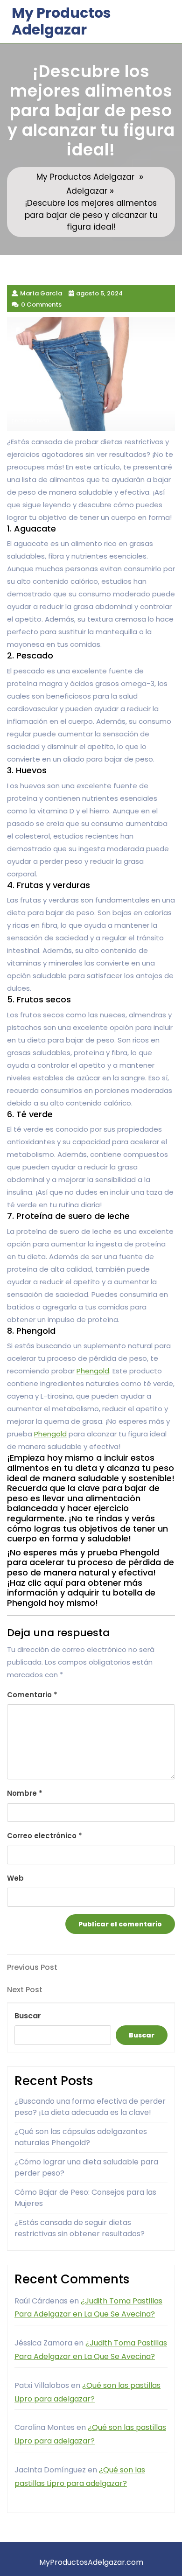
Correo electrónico (45, 1836)
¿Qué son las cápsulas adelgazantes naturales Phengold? (81, 2137)
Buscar (28, 2016)
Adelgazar (87, 191)
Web (15, 1878)
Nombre (25, 1793)
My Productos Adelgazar (61, 21)
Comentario (32, 1695)
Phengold (93, 1371)
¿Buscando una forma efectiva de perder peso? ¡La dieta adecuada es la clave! (90, 2107)
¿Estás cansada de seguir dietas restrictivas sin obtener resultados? (80, 2228)
